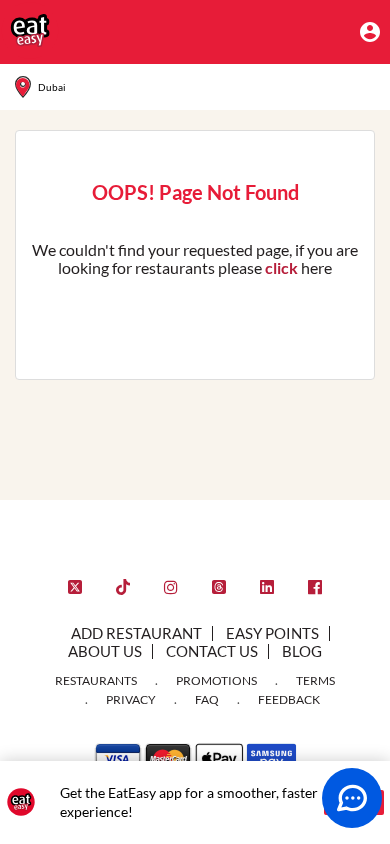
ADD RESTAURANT (136, 633)
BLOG (302, 651)
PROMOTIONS (216, 680)
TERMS (315, 680)
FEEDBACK (289, 699)
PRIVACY (131, 699)
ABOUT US (105, 651)
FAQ (207, 699)
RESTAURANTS (96, 680)
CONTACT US (212, 651)
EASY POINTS (272, 633)
